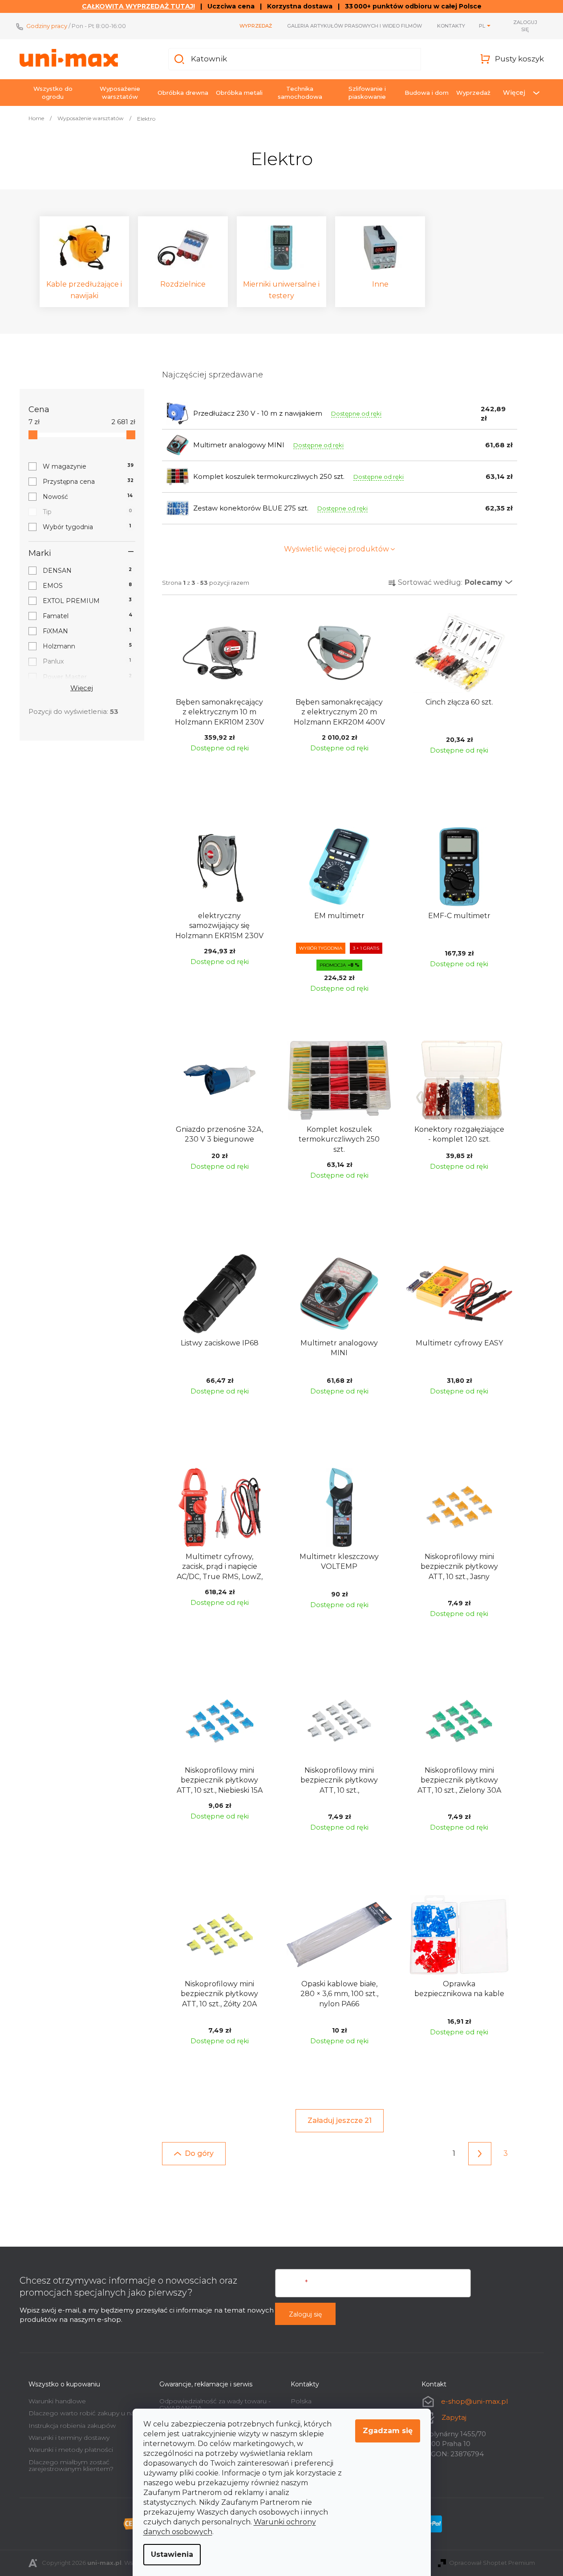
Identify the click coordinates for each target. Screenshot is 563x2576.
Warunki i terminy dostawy (69, 2438)
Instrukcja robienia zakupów (72, 2426)
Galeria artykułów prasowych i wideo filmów (354, 26)
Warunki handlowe (57, 2401)
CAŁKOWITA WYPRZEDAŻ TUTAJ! (138, 6)
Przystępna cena (88, 482)
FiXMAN (87, 631)
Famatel (87, 616)
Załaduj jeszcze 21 (340, 2120)
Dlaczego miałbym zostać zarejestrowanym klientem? (71, 2465)
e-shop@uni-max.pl (474, 2401)
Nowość (88, 497)
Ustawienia (172, 2554)
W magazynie (88, 466)
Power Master (87, 677)
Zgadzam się (388, 2431)
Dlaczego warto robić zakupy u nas (83, 2413)
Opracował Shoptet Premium (492, 2563)
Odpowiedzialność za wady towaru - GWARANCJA (215, 2404)
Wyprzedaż (256, 26)
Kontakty (451, 26)
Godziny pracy (47, 26)
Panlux (87, 661)
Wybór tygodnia (87, 527)
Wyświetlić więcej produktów (336, 549)
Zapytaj (454, 2417)
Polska (301, 2401)
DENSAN (87, 571)
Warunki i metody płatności (71, 2450)
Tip (87, 512)
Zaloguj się (305, 2314)
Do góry (199, 2153)
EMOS (87, 586)
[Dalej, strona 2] (480, 2154)
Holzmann (87, 646)
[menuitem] (53, 93)
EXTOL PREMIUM (87, 601)
